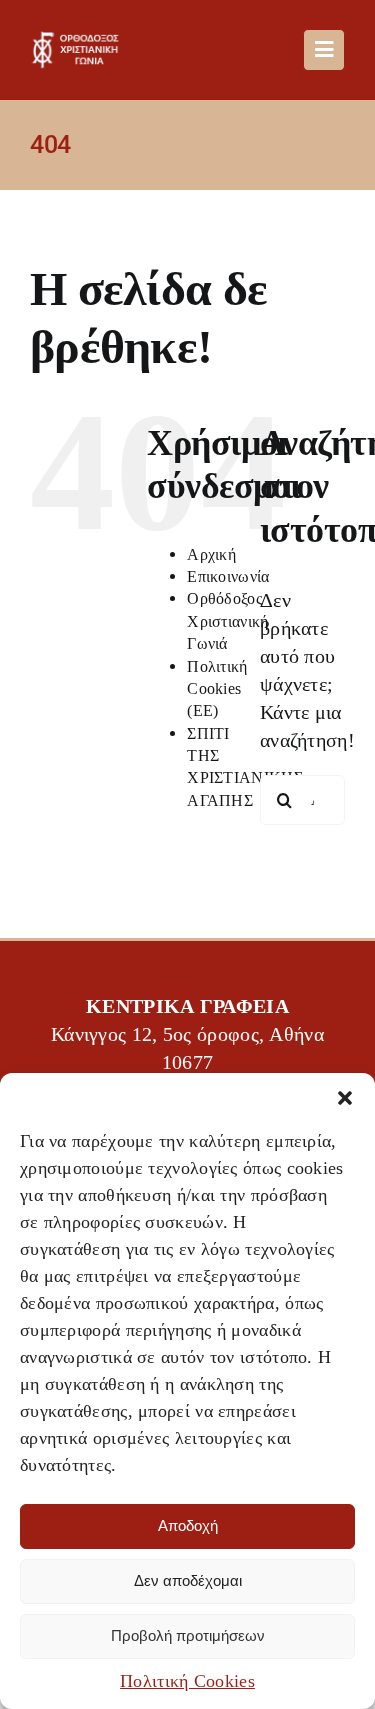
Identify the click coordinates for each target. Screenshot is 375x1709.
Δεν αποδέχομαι (188, 1580)
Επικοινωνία (228, 576)
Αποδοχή (188, 1525)
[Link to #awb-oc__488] (324, 50)
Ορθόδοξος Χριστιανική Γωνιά (227, 621)
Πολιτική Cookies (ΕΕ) (217, 689)
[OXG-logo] (78, 41)
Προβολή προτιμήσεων (188, 1635)
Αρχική (211, 554)
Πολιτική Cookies (187, 1681)
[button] (345, 1098)
